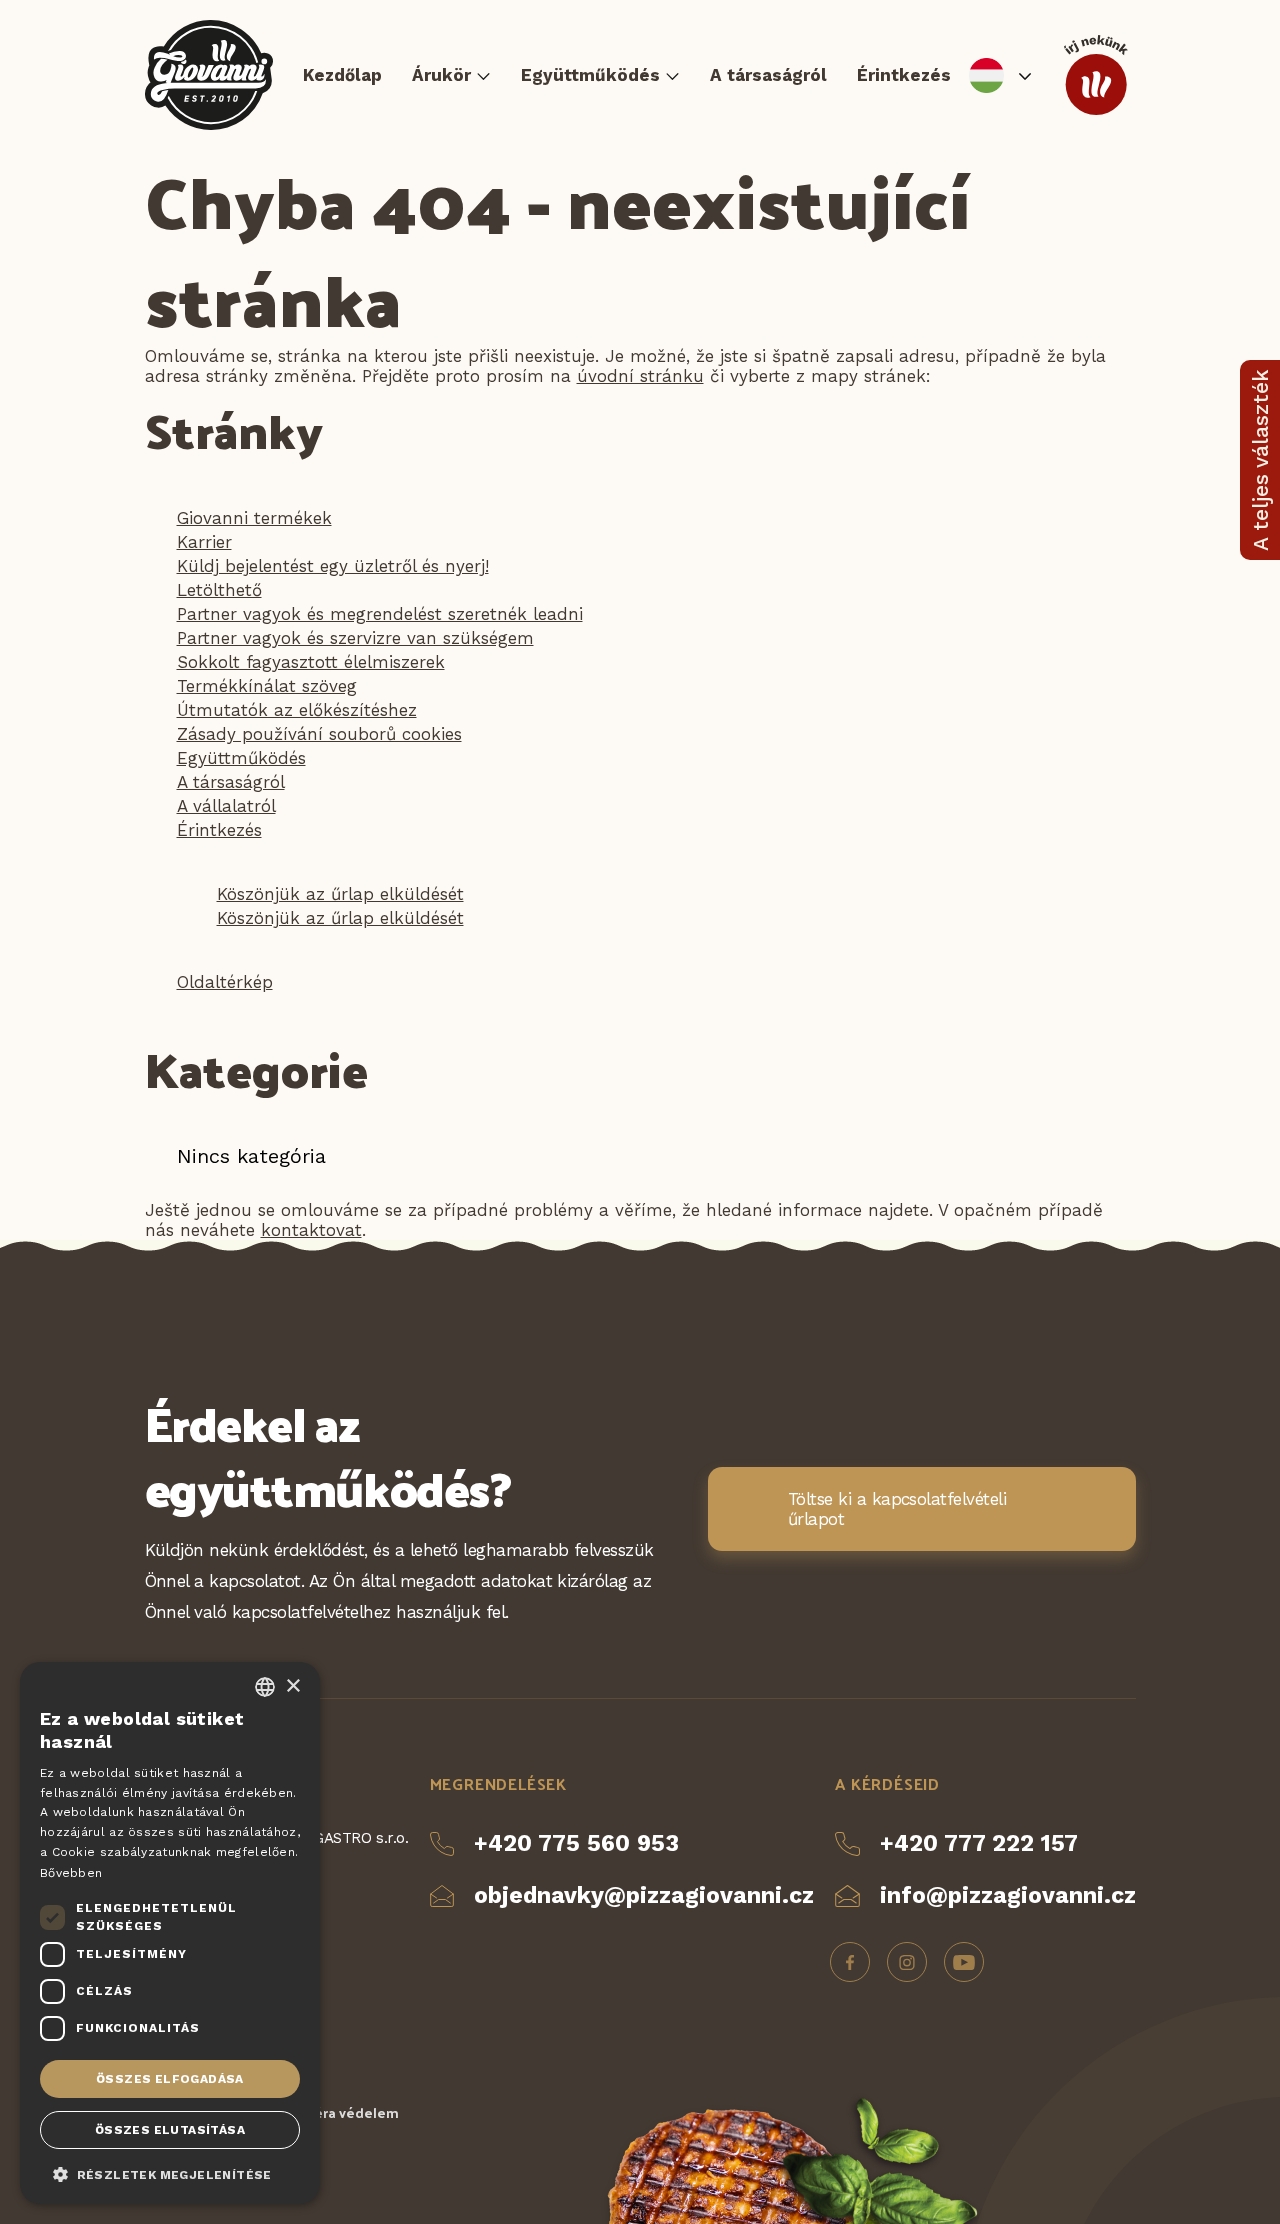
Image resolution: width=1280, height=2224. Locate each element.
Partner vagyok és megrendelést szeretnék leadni (380, 614)
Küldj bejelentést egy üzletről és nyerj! (333, 566)
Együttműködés (590, 75)
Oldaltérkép (225, 982)
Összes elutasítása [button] (170, 2130)
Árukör (441, 75)
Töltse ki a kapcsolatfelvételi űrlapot (897, 1509)
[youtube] (964, 1962)
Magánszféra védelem (325, 2112)
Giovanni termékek (254, 518)
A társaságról (768, 75)
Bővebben (71, 1873)
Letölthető (219, 590)
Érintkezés (904, 75)
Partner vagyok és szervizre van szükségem (355, 638)
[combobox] (265, 1687)
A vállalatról (226, 806)
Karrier (204, 542)
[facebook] (850, 1962)
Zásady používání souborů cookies (319, 734)
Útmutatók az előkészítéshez (297, 710)
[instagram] (907, 1962)
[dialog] (170, 1933)
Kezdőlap (342, 75)
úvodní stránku (640, 376)
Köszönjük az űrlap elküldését (340, 894)
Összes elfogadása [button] (170, 2079)
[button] (170, 2173)
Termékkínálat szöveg (267, 686)
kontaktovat (311, 1230)
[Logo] (209, 75)
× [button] (292, 1686)
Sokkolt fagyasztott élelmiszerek (311, 662)
